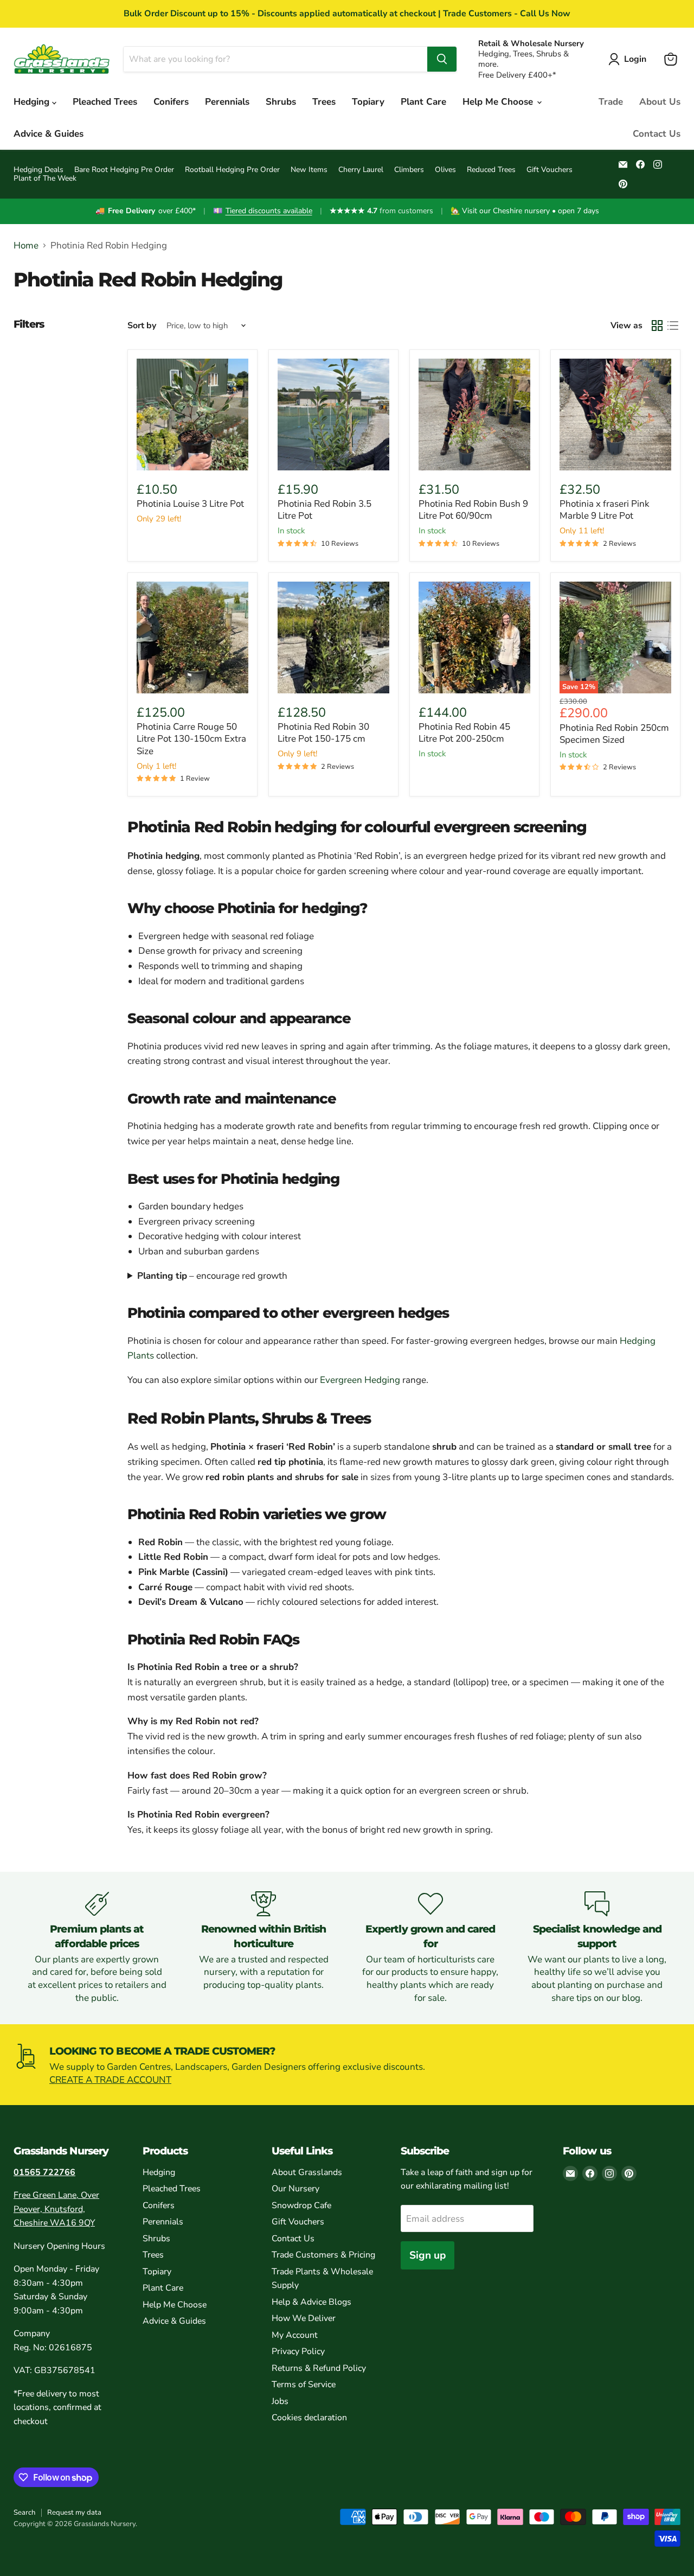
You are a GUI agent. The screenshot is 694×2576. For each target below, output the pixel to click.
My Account (295, 2335)
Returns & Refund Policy (319, 2368)
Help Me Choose (499, 102)
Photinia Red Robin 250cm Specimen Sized (614, 734)
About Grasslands (307, 2172)
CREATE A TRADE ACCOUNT (110, 2080)
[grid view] (657, 326)
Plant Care (423, 102)
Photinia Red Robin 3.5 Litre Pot (324, 510)
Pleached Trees (105, 102)
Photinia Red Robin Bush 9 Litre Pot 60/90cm (473, 510)
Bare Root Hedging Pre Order (124, 170)
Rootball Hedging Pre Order (232, 170)
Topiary (368, 102)
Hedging (33, 102)
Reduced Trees (491, 170)
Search (24, 2513)
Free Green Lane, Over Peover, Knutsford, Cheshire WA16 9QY (56, 2209)
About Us (660, 102)
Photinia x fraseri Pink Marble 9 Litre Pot (605, 510)
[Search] (442, 59)
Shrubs (281, 102)
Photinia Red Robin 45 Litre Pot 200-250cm (464, 733)
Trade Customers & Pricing (323, 2255)
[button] (629, 59)
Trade (611, 102)
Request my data (74, 2513)
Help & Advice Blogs (311, 2302)
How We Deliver (304, 2318)
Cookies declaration (309, 2418)
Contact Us (657, 134)
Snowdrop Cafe (301, 2205)
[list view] (673, 326)
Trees (324, 102)
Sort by (142, 326)
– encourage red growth (212, 1276)
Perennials (227, 102)
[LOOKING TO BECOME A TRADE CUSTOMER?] (347, 2065)
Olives (445, 170)
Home (26, 246)
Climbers (409, 170)
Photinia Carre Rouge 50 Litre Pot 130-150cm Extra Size (191, 739)
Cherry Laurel (361, 170)
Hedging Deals (38, 170)
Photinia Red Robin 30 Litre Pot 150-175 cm (323, 733)
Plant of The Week (45, 178)
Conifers (171, 102)
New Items (309, 170)
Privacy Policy (298, 2351)
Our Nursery (295, 2189)
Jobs (280, 2401)
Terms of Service (304, 2384)
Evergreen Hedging (360, 1380)
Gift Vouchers (550, 170)
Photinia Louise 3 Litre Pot (190, 504)
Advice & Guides (49, 134)
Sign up (428, 2255)
